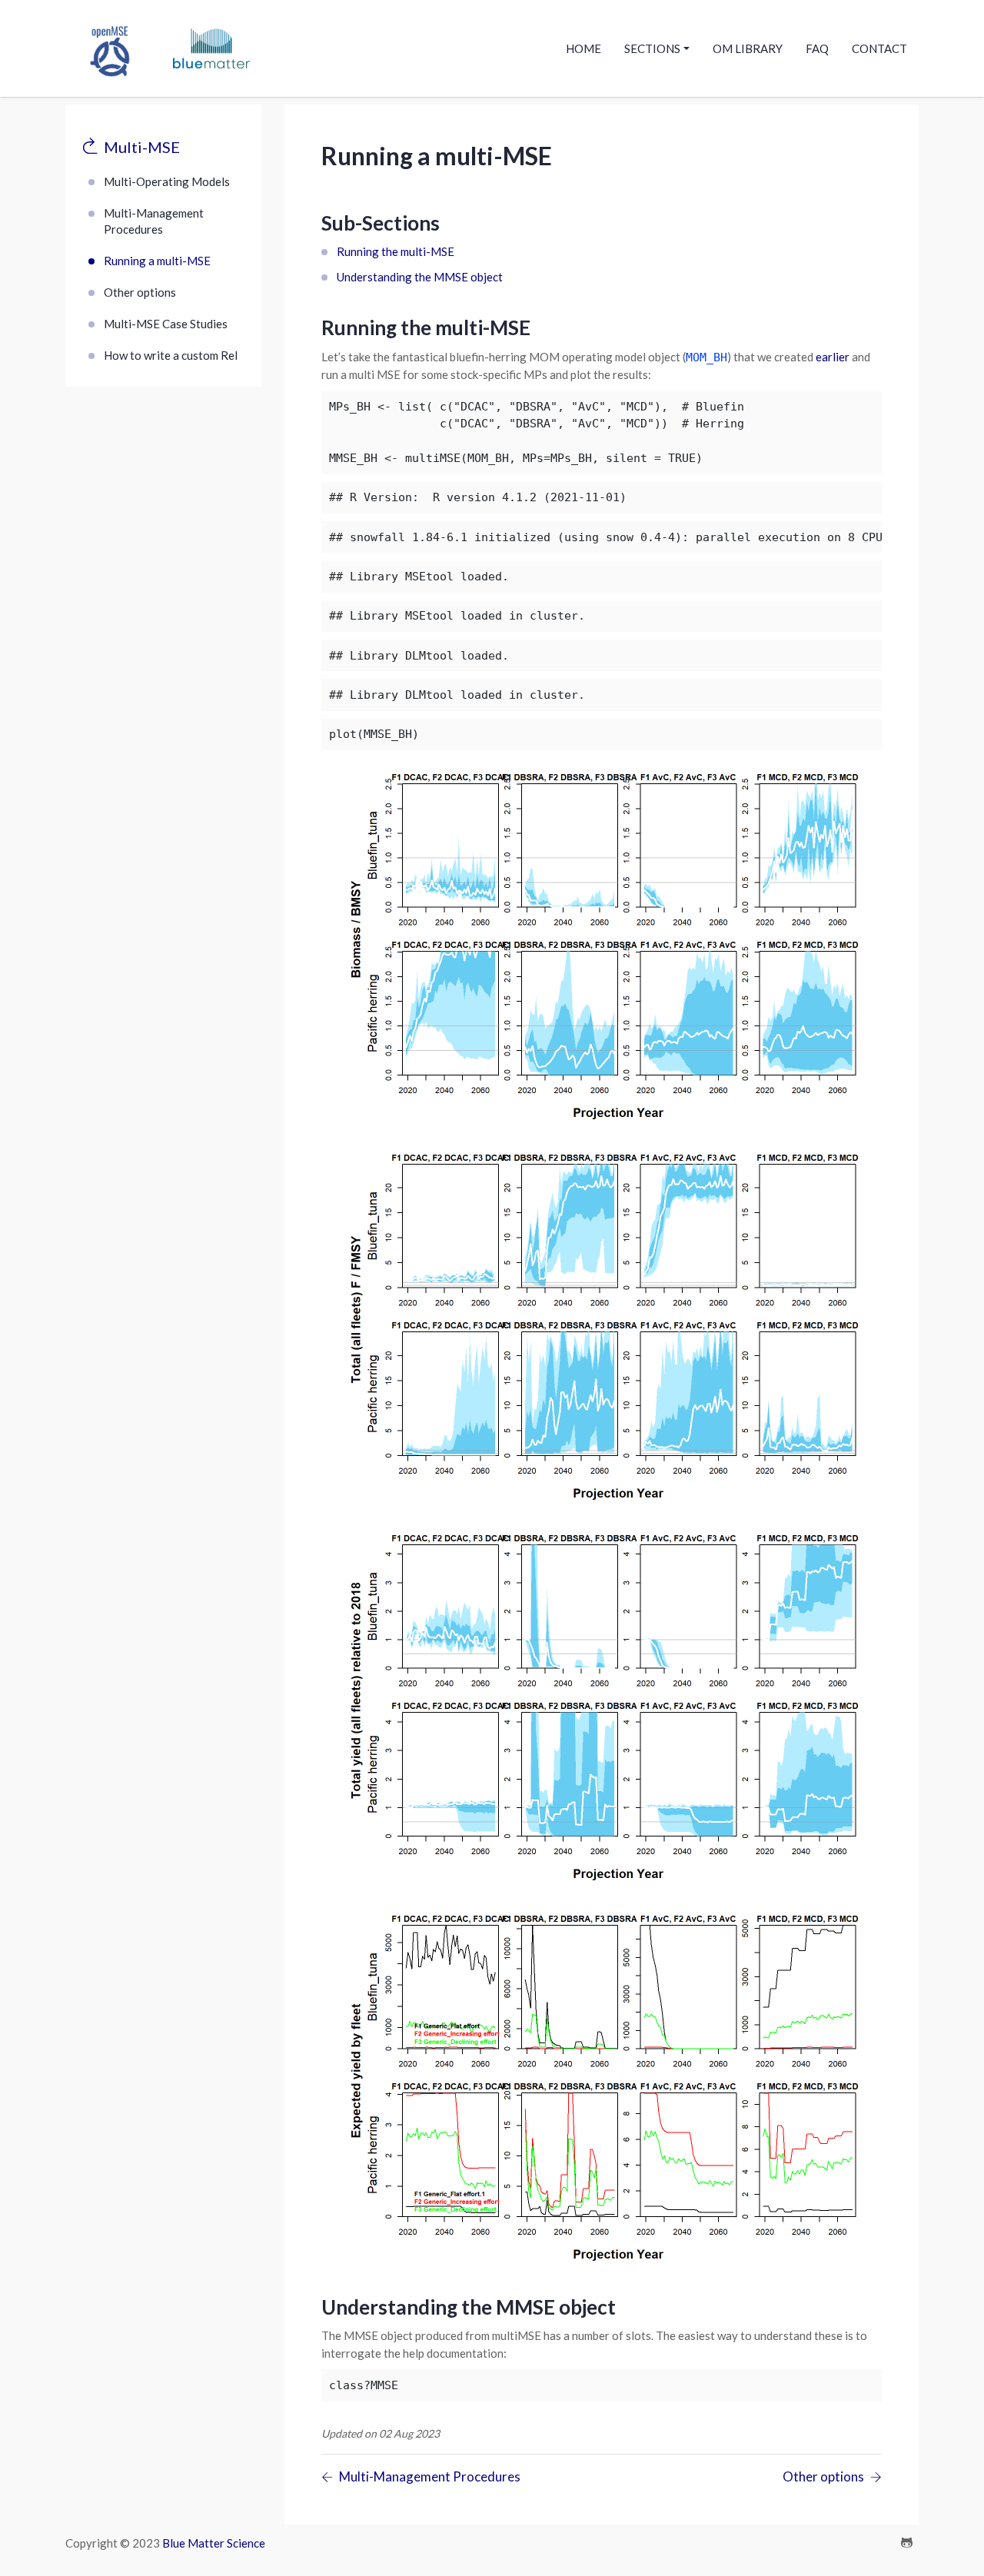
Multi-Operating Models (167, 181)
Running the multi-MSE (396, 251)
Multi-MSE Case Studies (166, 324)
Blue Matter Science (214, 2543)
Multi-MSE (142, 147)
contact (879, 48)
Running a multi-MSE (157, 261)
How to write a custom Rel (171, 355)
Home (583, 48)
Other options (140, 292)
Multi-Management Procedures (154, 221)
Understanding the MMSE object (420, 277)
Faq (817, 48)
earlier (833, 357)
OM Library (748, 48)
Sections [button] (652, 48)
